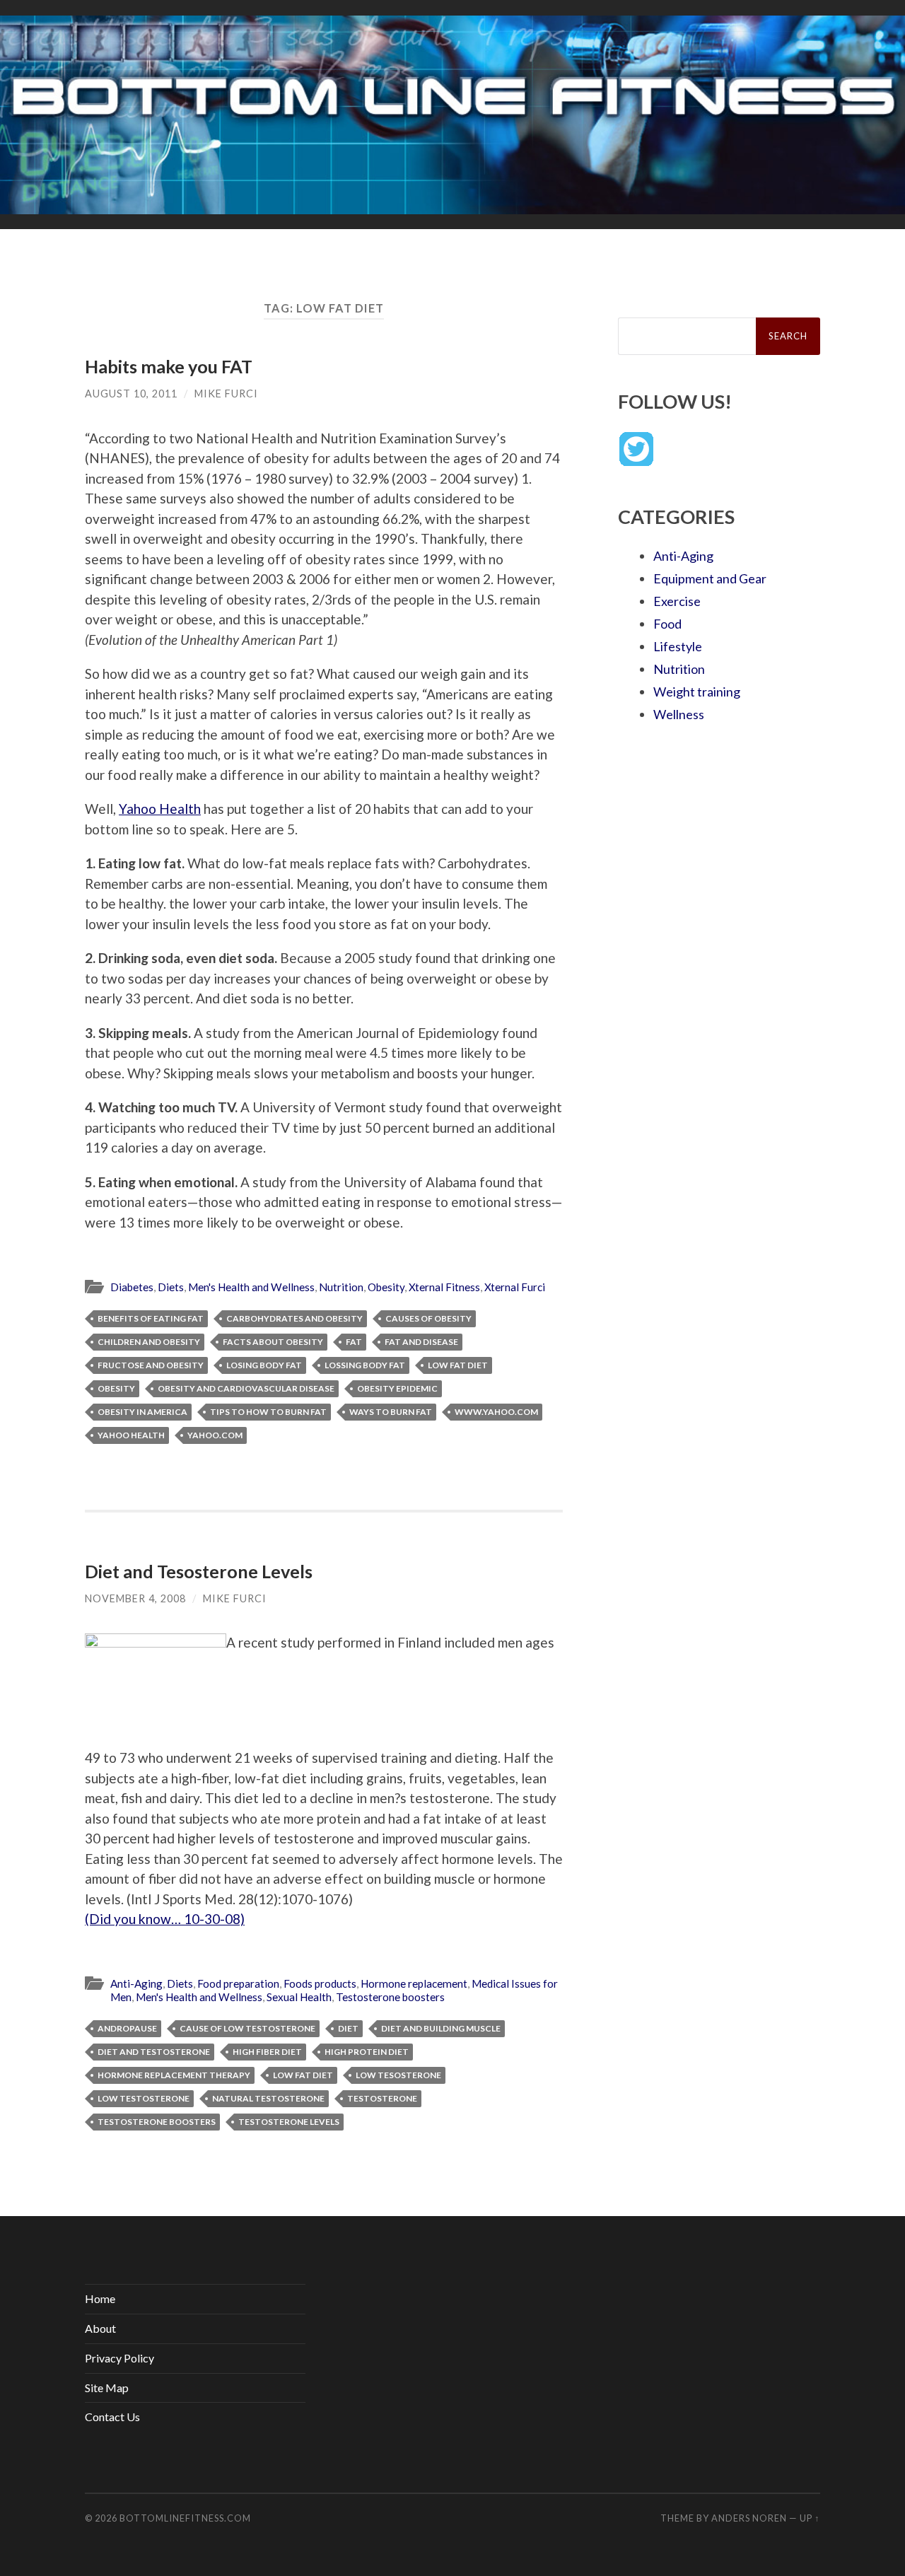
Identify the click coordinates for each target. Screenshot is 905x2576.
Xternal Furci (515, 1287)
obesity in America (142, 1412)
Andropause (127, 2028)
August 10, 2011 (131, 394)
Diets (171, 1287)
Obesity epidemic (397, 1388)
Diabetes (132, 1287)
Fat (354, 1342)
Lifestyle (678, 646)
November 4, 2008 (135, 1598)
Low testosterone (144, 2098)
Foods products (320, 1983)
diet (348, 2028)
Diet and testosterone (154, 2052)
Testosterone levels (289, 2122)
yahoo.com (215, 1435)
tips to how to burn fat (268, 1412)
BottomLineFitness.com (185, 2518)
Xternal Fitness (444, 1287)
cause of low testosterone (247, 2028)
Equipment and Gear (710, 578)
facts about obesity (273, 1342)
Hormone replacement (414, 1983)
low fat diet (458, 1365)
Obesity (386, 1287)
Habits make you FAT (169, 366)
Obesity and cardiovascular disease (246, 1388)
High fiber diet (267, 2052)
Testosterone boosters (390, 1997)
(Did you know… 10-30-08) (165, 1919)
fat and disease (421, 1342)
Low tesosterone (398, 2075)
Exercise (677, 601)
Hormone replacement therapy (174, 2075)
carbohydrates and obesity (294, 1318)
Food (667, 624)
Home (100, 2298)
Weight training (697, 692)
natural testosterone (268, 2098)
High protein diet (367, 2052)
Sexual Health (299, 1997)
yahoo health (131, 1435)
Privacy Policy (119, 2358)
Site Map (107, 2388)
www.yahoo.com (496, 1412)
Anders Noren (749, 2518)
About (100, 2328)
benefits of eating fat (151, 1318)
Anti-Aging (136, 1983)
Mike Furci (226, 394)
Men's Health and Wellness (251, 1287)
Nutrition (341, 1287)
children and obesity (149, 1342)
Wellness (679, 714)
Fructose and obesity (151, 1365)
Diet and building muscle (441, 2028)
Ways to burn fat (391, 1412)
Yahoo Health (160, 809)
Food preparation (238, 1983)
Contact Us (112, 2417)
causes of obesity (428, 1318)
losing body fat (264, 1365)
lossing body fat (365, 1365)
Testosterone (382, 2098)
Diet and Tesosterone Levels (199, 1571)
